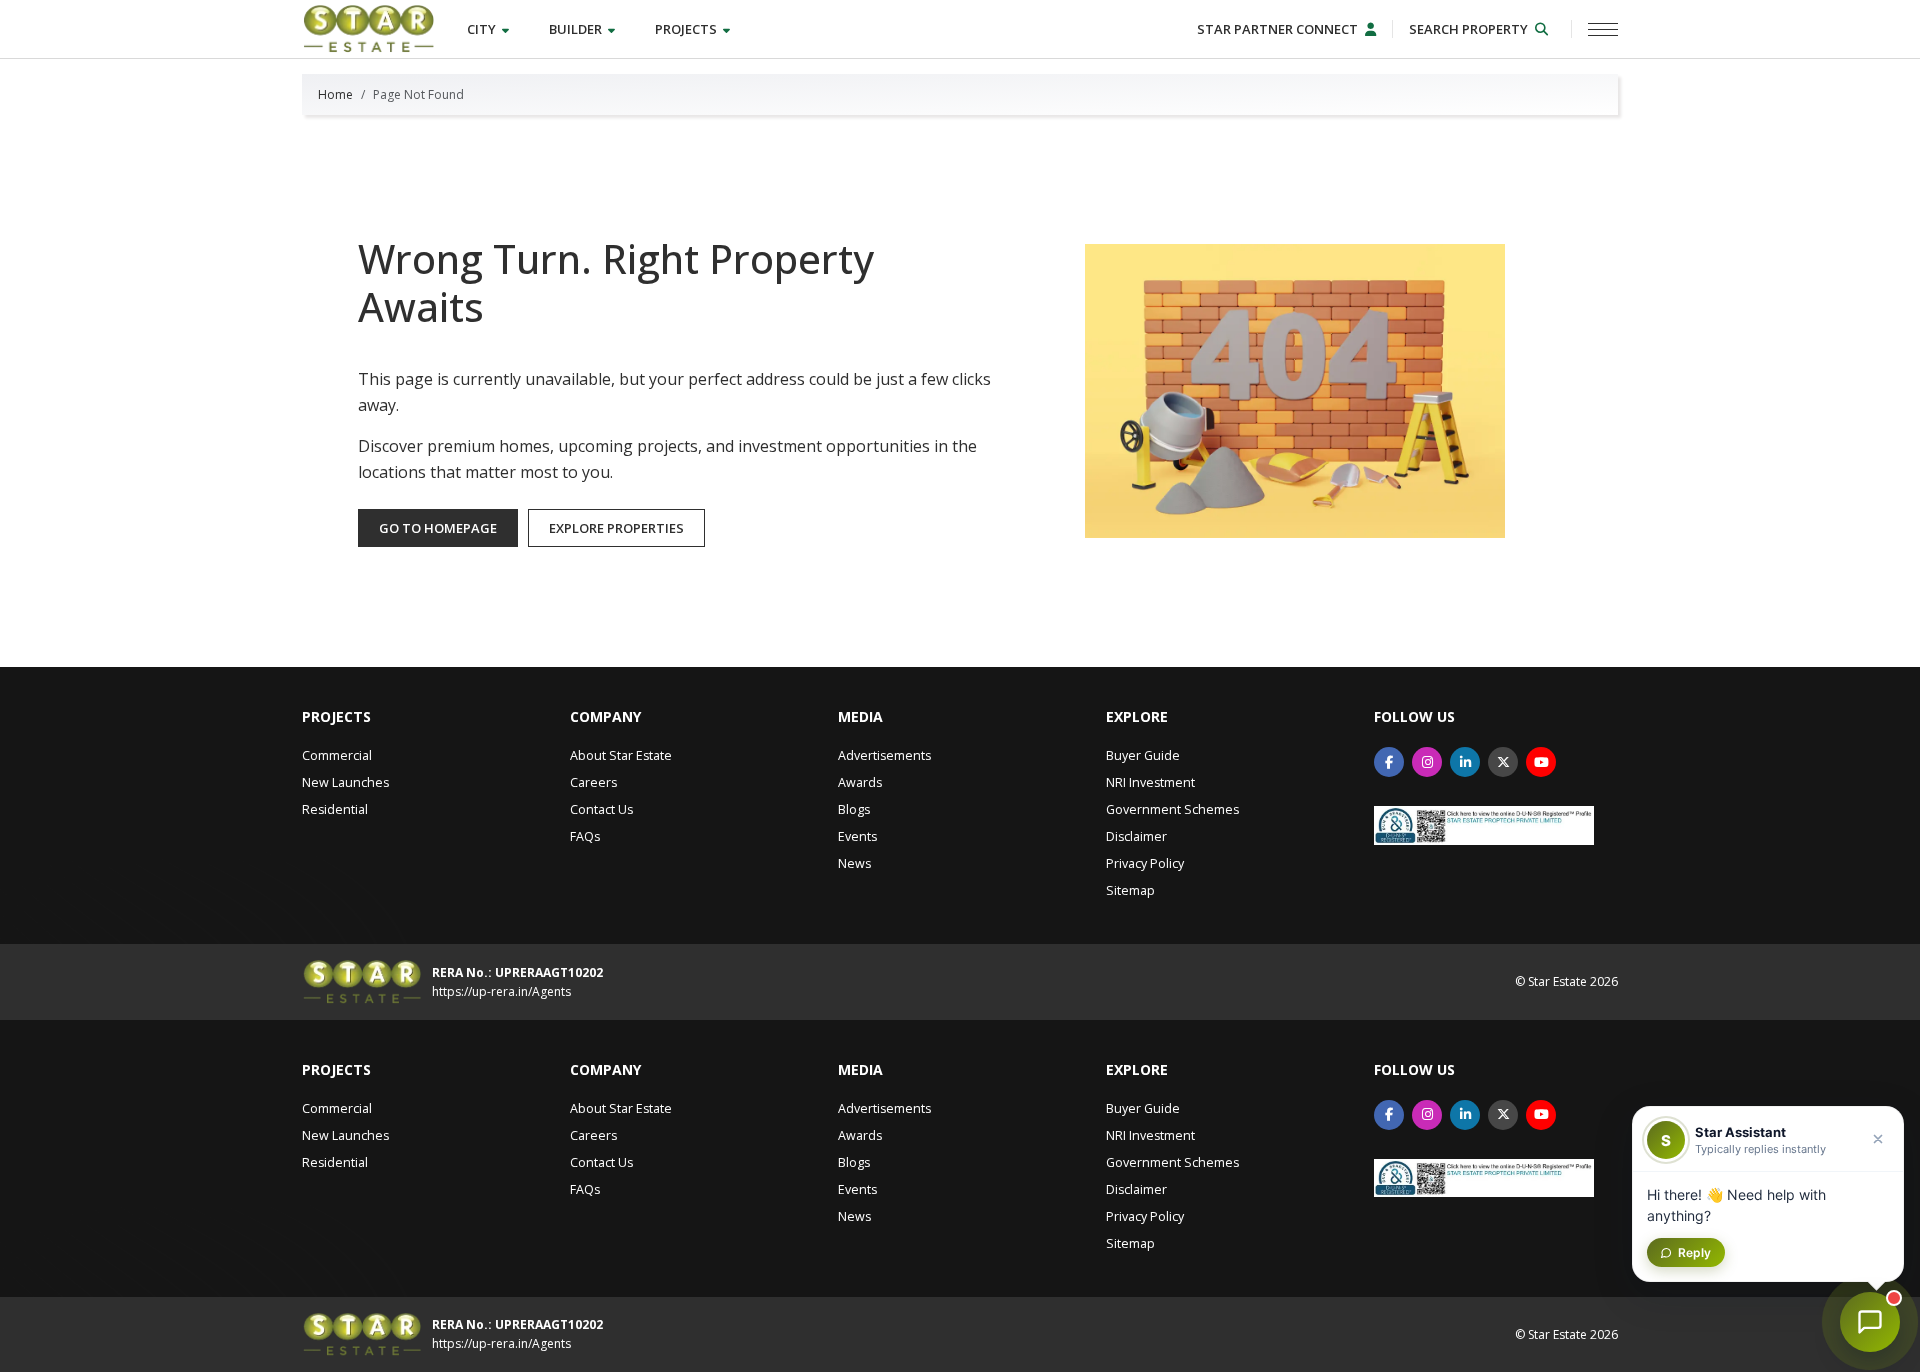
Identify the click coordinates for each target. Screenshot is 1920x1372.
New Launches (345, 782)
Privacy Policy (1145, 863)
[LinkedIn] (1465, 762)
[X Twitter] (1503, 762)
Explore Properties (616, 528)
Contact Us (601, 809)
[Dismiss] (1878, 1139)
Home (335, 94)
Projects (687, 29)
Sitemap (1130, 890)
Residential (335, 809)
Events (857, 836)
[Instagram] (1427, 762)
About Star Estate (621, 755)
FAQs (585, 836)
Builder (577, 29)
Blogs (854, 809)
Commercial (337, 755)
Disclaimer (1136, 836)
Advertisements (884, 755)
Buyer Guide (1143, 755)
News (854, 863)
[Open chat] (1870, 1322)
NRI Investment (1150, 782)
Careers (593, 782)
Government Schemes (1172, 809)
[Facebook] (1389, 762)
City (483, 29)
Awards (860, 782)
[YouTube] (1541, 762)
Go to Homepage (438, 528)
